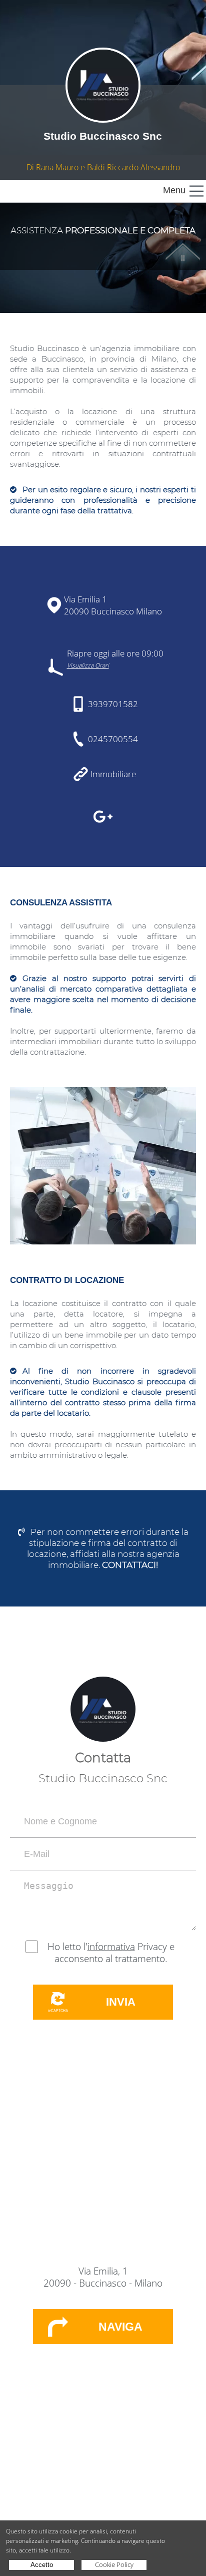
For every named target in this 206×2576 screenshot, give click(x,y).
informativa (111, 1947)
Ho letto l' (67, 1947)
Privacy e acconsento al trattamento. (114, 1953)
